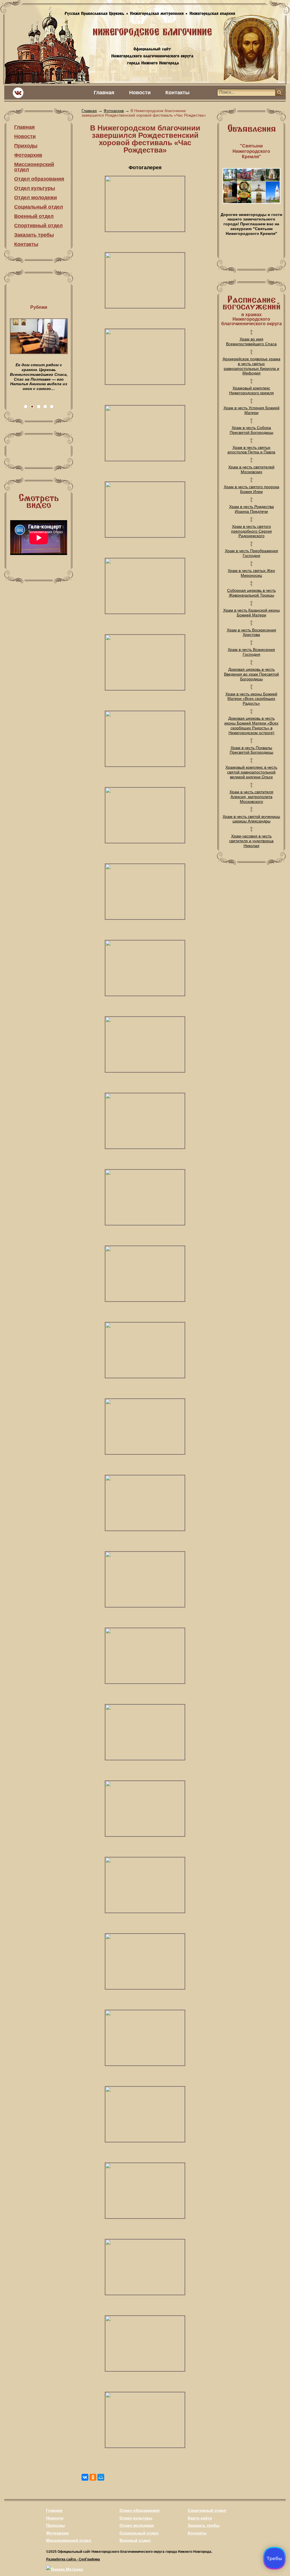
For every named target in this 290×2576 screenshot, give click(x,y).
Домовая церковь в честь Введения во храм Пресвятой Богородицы (251, 674)
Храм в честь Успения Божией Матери (251, 410)
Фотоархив (28, 155)
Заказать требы (34, 235)
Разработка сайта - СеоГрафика (73, 2559)
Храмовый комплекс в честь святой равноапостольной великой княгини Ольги (251, 772)
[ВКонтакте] (85, 2477)
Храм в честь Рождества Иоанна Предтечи (251, 509)
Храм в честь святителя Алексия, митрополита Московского (251, 797)
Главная (104, 93)
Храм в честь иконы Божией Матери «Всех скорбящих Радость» (251, 699)
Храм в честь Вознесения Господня (251, 652)
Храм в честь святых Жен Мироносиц (251, 573)
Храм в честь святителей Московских (251, 469)
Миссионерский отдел (34, 167)
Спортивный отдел (38, 226)
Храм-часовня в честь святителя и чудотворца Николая (251, 841)
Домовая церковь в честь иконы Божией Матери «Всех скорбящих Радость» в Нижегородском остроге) (251, 725)
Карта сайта (200, 2518)
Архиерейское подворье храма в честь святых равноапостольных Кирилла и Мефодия (251, 366)
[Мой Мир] (101, 2477)
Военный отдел (34, 216)
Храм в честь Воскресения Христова (251, 632)
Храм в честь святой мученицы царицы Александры (251, 819)
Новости (140, 93)
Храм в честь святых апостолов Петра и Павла (251, 450)
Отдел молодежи (36, 198)
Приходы (26, 146)
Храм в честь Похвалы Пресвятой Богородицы (251, 750)
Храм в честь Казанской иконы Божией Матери (251, 613)
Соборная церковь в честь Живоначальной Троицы (251, 593)
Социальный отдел (39, 207)
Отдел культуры (35, 188)
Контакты (177, 93)
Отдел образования (39, 179)
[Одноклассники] (93, 2477)
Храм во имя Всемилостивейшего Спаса (251, 341)
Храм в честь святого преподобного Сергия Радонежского (251, 531)
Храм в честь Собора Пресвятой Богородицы (251, 430)
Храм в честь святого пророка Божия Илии (251, 489)
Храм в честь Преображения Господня (251, 553)
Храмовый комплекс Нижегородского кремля (251, 390)
